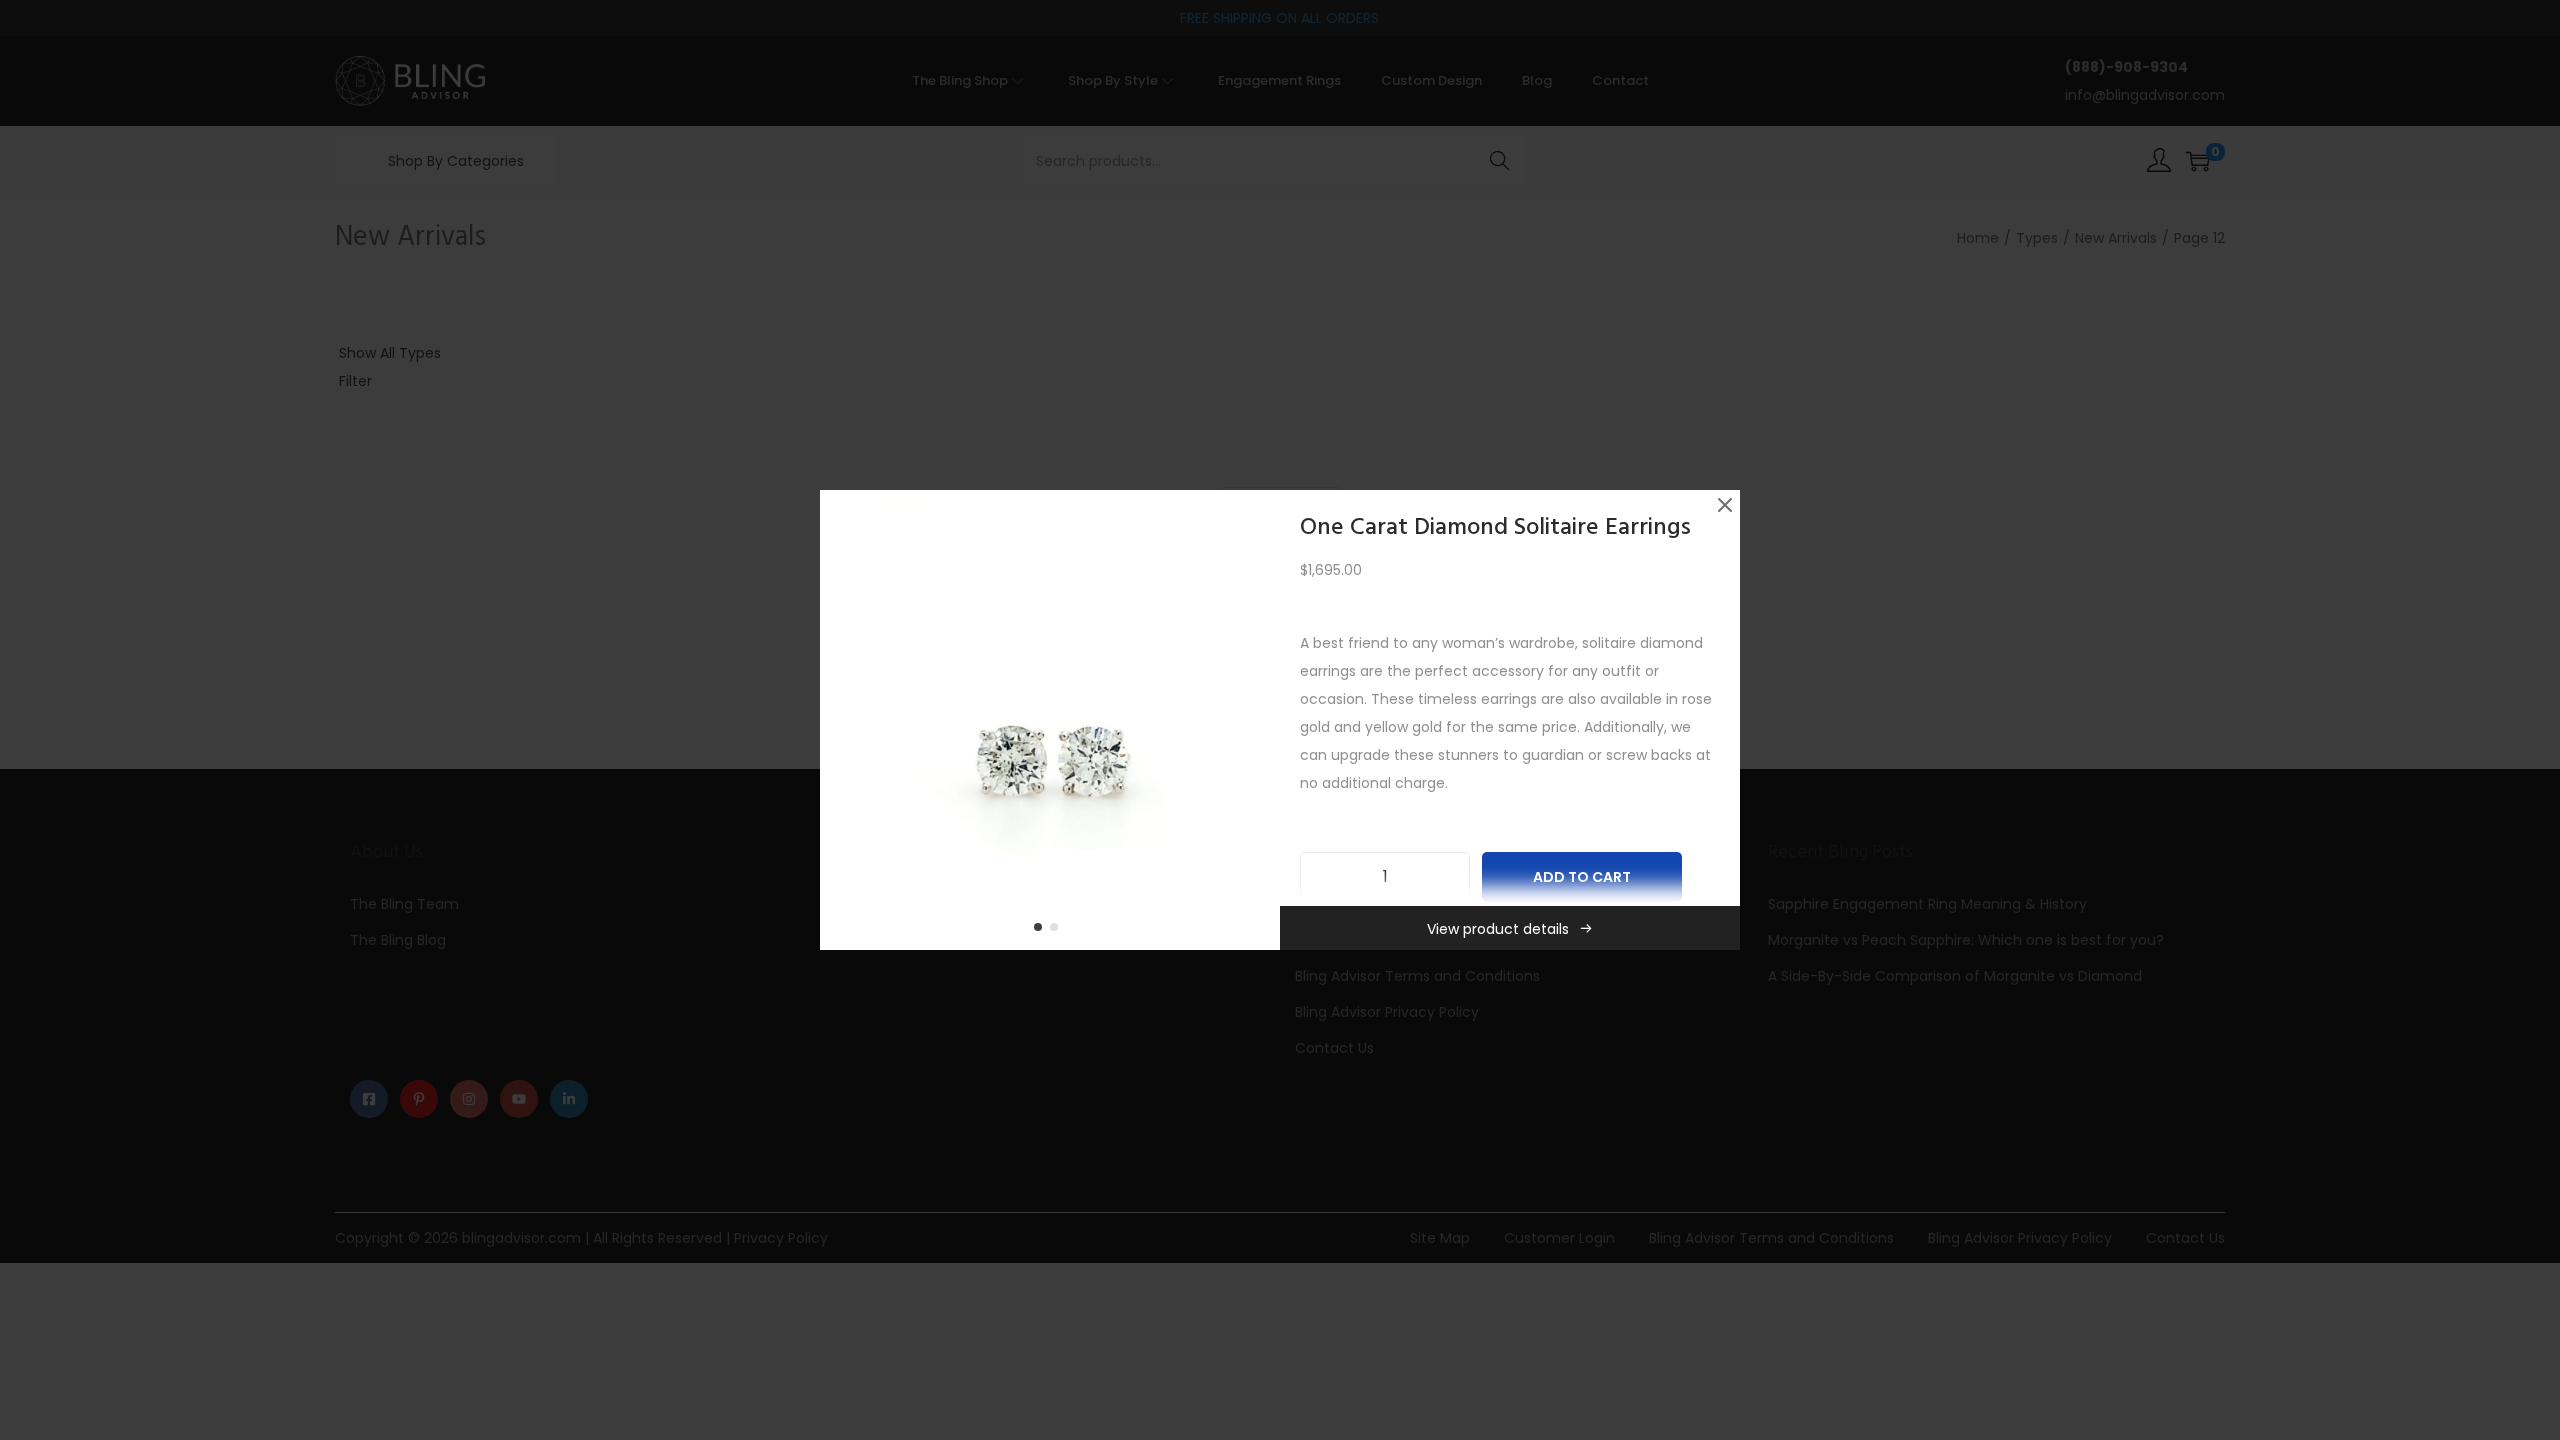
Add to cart (1582, 877)
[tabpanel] (1050, 720)
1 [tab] (1042, 931)
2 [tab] (1058, 931)
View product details (1498, 929)
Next (1258, 720)
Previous (842, 720)
